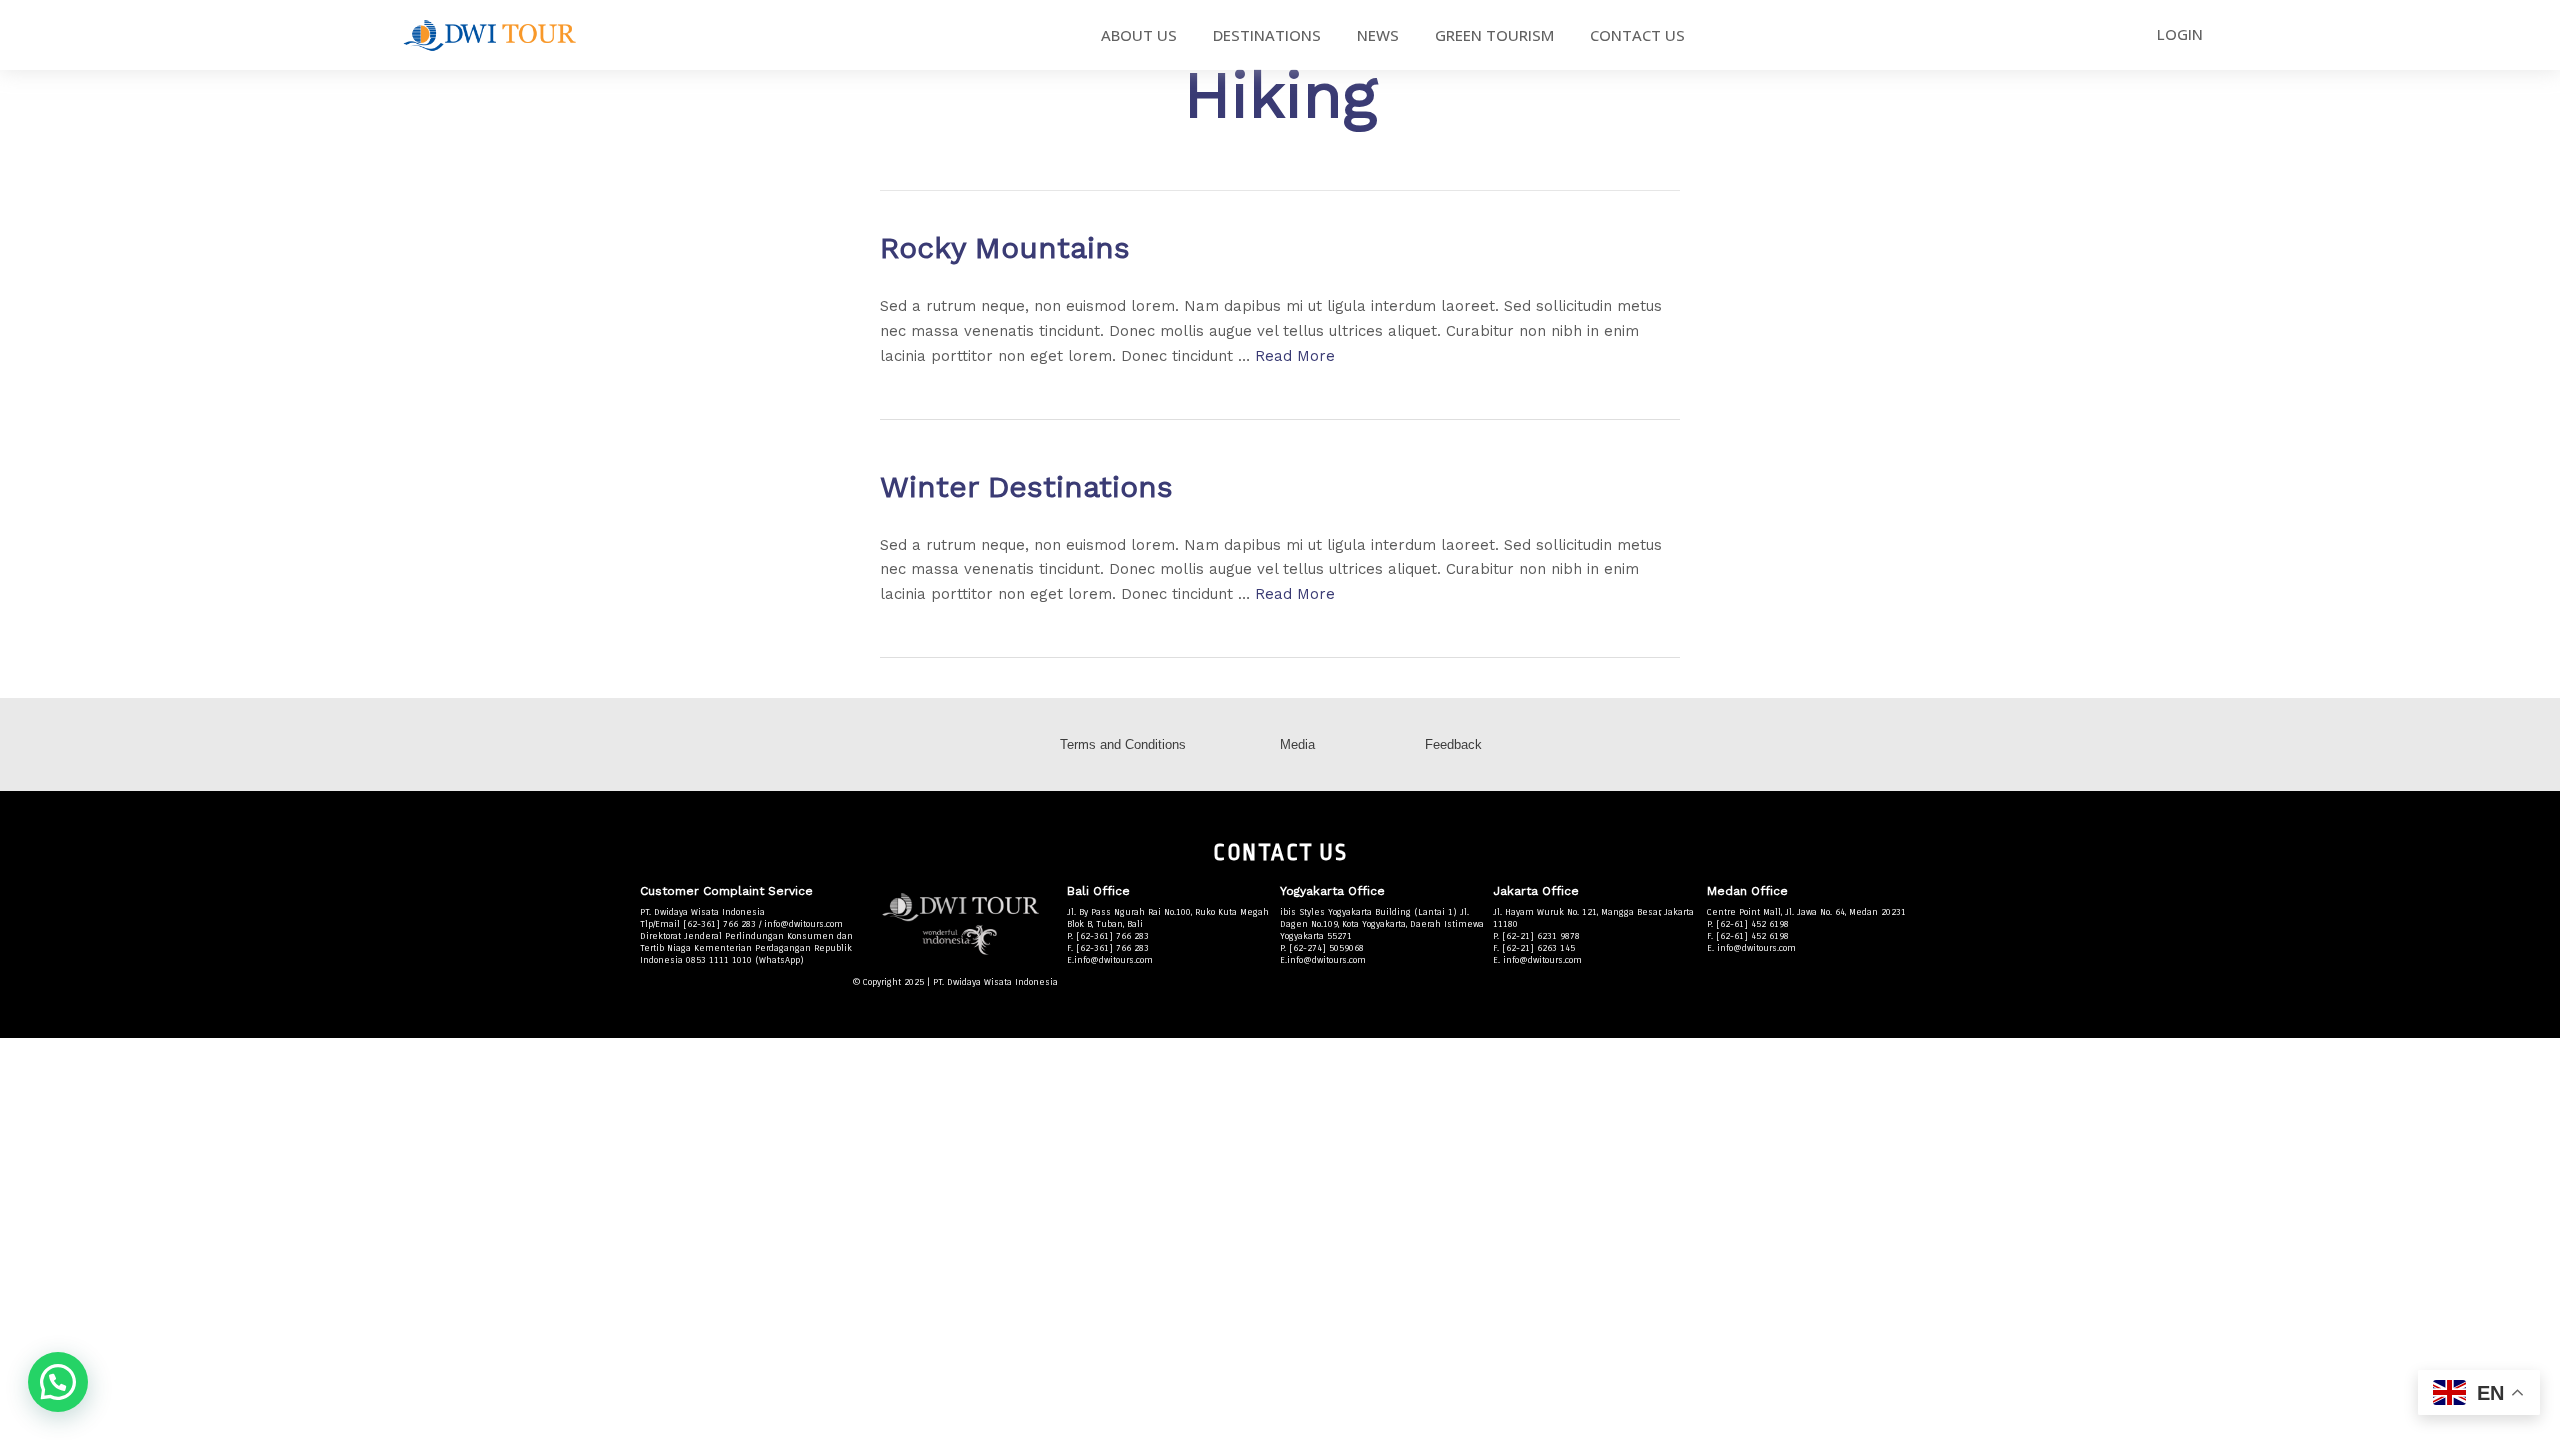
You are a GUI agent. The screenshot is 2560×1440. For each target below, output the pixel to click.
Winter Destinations (1026, 486)
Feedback (1453, 744)
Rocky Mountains (1005, 247)
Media (1297, 744)
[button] (58, 1382)
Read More (1295, 356)
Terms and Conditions (1123, 744)
